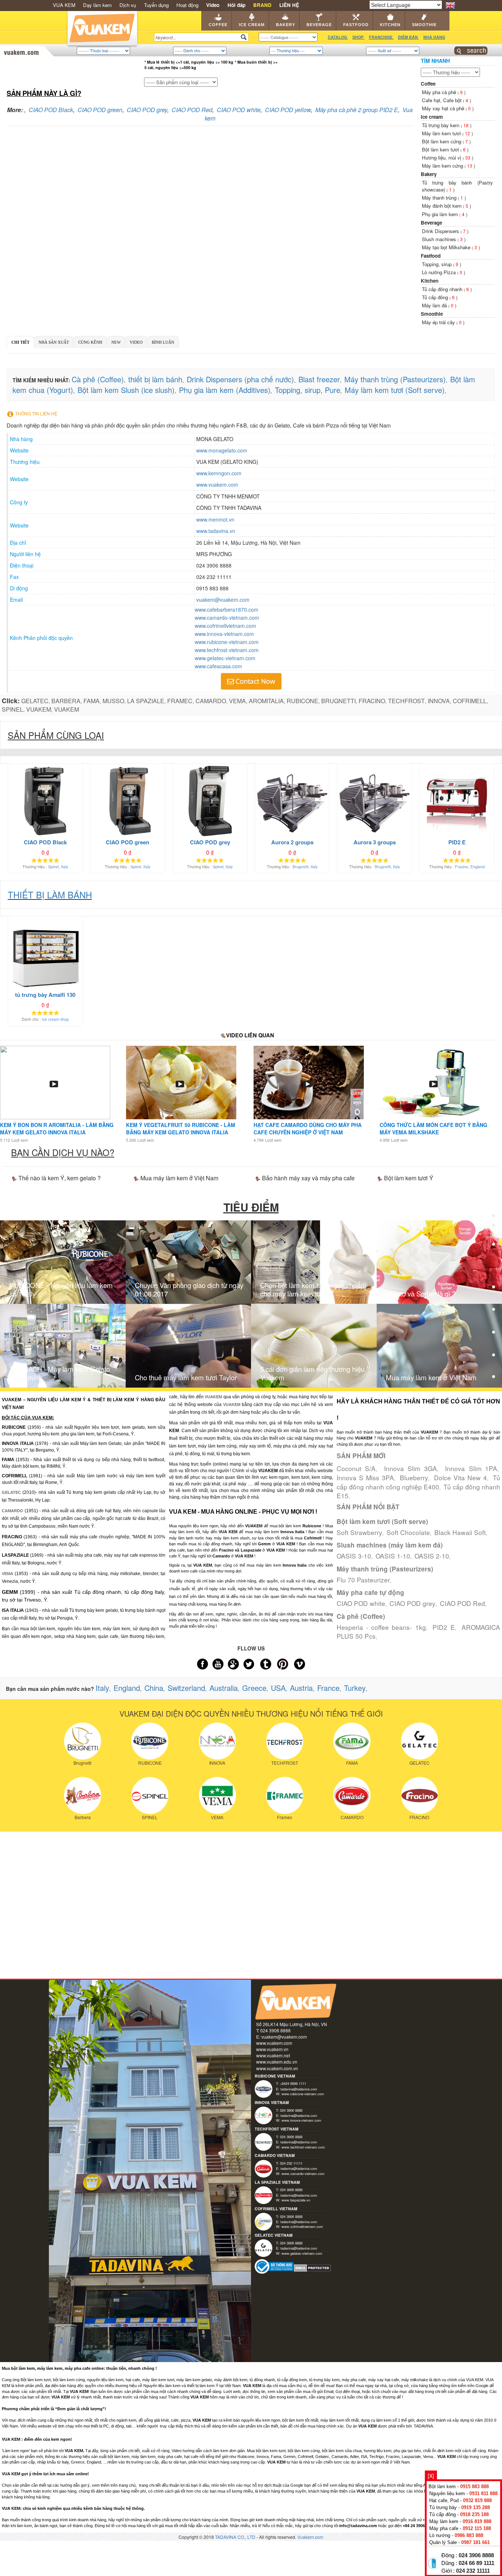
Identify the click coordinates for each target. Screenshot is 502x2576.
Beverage (319, 25)
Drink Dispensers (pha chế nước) (240, 379)
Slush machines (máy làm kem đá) (390, 1545)
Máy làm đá (435, 305)
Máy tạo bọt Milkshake (447, 247)
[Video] (494, 1357)
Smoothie (424, 25)
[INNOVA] (217, 1740)
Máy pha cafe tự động (370, 1592)
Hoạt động (187, 5)
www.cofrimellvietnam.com (225, 626)
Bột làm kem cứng (442, 141)
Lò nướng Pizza (440, 272)
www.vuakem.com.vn (277, 2068)
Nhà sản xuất (54, 342)
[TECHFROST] (285, 1740)
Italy (64, 867)
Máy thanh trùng (440, 198)
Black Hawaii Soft (460, 1532)
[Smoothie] (494, 1334)
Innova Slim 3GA (410, 1468)
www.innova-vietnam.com (224, 634)
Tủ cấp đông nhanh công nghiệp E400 (418, 1482)
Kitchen (390, 25)
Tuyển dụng (156, 5)
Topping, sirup (438, 264)
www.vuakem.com (217, 484)
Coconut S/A (356, 1468)
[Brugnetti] (83, 1740)
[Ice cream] (494, 1221)
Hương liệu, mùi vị (442, 158)
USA (278, 1688)
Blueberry (414, 1477)
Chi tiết (20, 342)
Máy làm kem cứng (443, 166)
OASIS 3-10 (354, 1556)
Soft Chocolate (408, 1532)
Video (136, 342)
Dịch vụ (128, 5)
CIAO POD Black (51, 110)
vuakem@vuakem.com (223, 600)
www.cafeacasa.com (218, 666)
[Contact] (494, 1378)
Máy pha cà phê (440, 92)
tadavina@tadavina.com (299, 2089)
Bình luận (163, 342)
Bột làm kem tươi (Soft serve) (382, 1521)
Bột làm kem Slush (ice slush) (126, 390)
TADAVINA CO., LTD (236, 2537)
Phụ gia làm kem (441, 214)
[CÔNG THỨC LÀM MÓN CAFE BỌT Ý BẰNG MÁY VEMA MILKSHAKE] (433, 1083)
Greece (254, 1688)
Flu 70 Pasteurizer (363, 1580)
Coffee (218, 25)
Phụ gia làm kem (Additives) (225, 390)
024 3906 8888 (476, 2555)
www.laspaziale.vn (296, 2200)
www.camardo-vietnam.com (227, 618)
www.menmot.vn (215, 519)
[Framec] (285, 1795)
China (154, 1688)
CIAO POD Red (192, 110)
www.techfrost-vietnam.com (227, 650)
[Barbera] (83, 1795)
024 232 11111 (473, 2571)
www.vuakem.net (273, 2055)
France (328, 1688)
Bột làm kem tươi (441, 149)
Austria (301, 1688)
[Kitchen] (494, 1312)
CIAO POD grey (147, 110)
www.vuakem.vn (272, 2049)
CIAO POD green (100, 110)
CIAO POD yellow (288, 110)
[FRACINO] (419, 1795)
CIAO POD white (239, 110)
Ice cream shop (55, 1019)
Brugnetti (300, 867)
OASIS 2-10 (432, 1556)
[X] (431, 2476)
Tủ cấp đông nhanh (443, 289)
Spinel (53, 867)
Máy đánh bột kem (442, 206)
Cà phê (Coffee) (98, 379)
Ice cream (252, 25)
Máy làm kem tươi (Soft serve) (395, 390)
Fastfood (356, 25)
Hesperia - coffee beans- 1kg (381, 1627)
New (116, 342)
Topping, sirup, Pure (308, 390)
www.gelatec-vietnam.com (225, 658)
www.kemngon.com (219, 473)
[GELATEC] (419, 1740)
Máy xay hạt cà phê (444, 108)
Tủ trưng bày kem (441, 125)
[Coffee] (494, 1198)
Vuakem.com (310, 2537)
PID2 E (444, 1627)
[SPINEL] (150, 1795)
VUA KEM (64, 5)
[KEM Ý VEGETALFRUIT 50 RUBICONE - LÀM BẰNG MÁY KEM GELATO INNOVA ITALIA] (180, 1083)
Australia (224, 1688)
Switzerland (186, 1688)
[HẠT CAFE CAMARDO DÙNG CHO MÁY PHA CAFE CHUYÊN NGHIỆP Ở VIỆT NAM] (307, 1083)
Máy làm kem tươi (442, 133)
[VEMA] (217, 1795)
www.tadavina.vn (216, 531)
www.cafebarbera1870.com (227, 609)
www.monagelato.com (222, 450)
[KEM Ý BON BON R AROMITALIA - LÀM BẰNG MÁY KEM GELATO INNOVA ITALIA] (54, 1083)
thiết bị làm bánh (155, 379)
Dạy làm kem (97, 5)
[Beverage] (494, 1266)
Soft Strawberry (359, 1532)
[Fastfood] (494, 1289)
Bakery (286, 25)
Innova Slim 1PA (471, 1468)
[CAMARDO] (352, 1795)
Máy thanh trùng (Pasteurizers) (395, 379)
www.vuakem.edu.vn (277, 2062)
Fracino (462, 867)
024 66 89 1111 (476, 2563)
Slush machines (440, 239)
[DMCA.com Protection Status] (313, 2267)
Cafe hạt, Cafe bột (442, 100)
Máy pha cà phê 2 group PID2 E (357, 110)
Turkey (355, 1688)
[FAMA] (352, 1740)
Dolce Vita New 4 (460, 1477)
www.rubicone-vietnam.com (227, 642)
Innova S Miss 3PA (365, 1477)
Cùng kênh (90, 342)
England (478, 867)
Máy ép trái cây (439, 322)
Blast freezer (319, 379)
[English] (450, 4)
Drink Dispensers (441, 231)
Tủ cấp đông (436, 297)
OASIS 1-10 (393, 1556)
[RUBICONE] (150, 1740)
